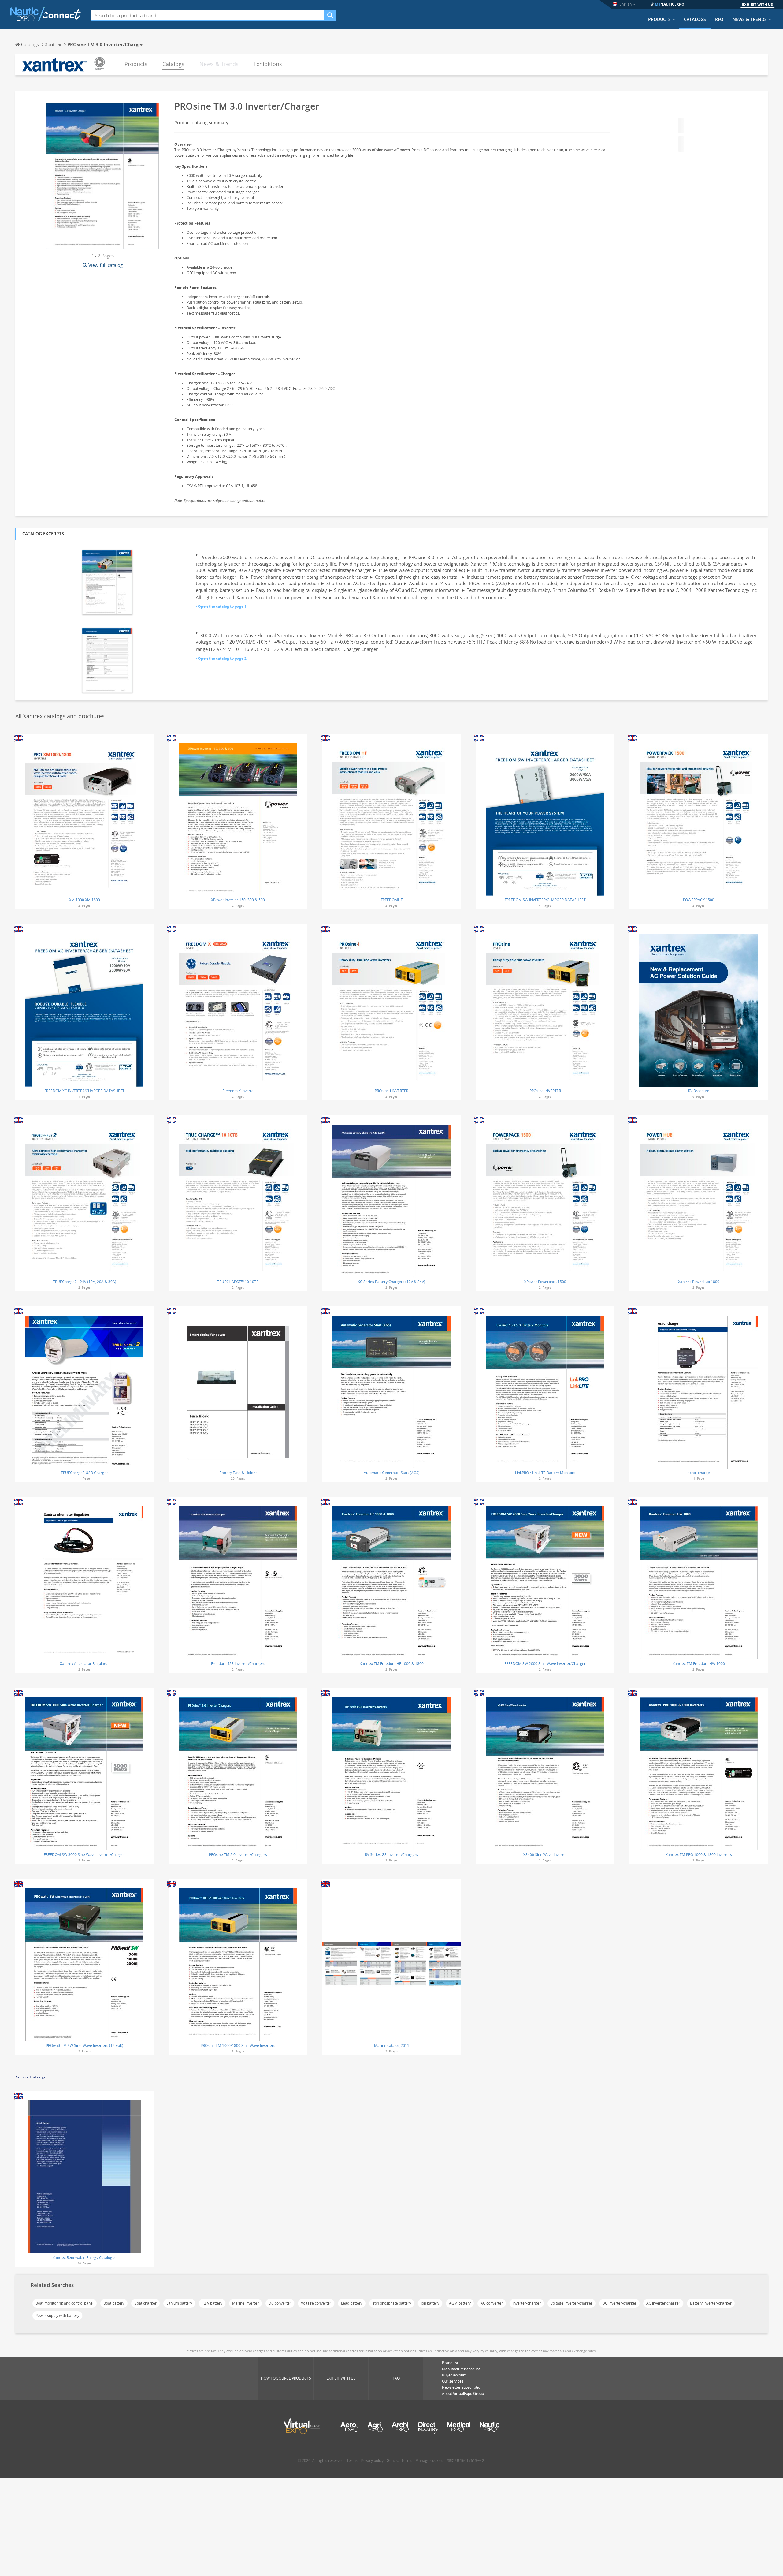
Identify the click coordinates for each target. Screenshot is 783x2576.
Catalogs (695, 19)
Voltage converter (316, 2303)
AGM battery (460, 2303)
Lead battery (352, 2303)
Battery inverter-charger (711, 2303)
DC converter (280, 2303)
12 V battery (212, 2303)
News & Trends (750, 19)
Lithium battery (179, 2303)
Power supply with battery (57, 2315)
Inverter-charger (527, 2303)
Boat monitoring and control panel (65, 2303)
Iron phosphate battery (392, 2303)
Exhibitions (268, 64)
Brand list (450, 2363)
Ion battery (430, 2303)
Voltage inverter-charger (571, 2303)
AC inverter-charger (663, 2303)
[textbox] (207, 15)
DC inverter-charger (619, 2303)
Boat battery (114, 2303)
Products (659, 19)
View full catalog (106, 265)
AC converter (492, 2303)
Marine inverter (245, 2303)
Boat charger (145, 2303)
